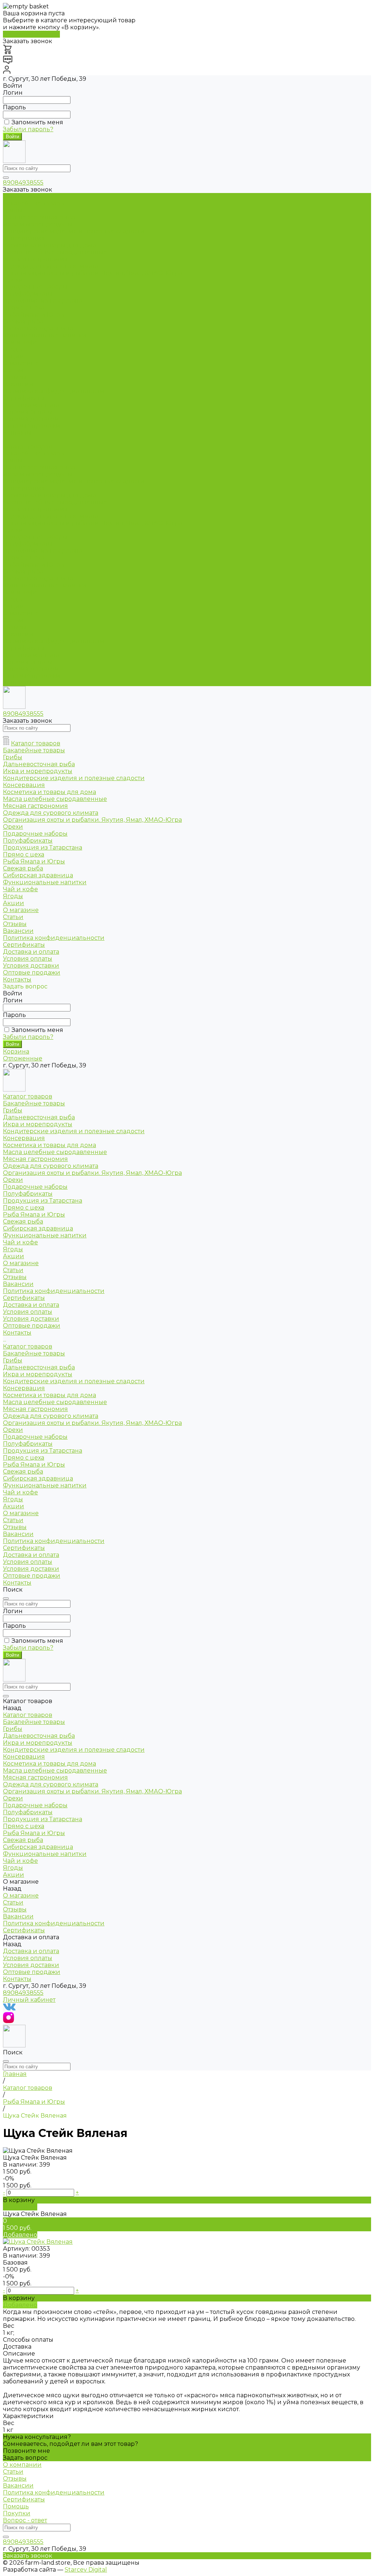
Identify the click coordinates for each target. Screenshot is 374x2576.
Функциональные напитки (45, 335)
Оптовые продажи (32, 426)
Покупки (17, 2513)
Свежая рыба (23, 321)
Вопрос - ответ (25, 2520)
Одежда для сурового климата (51, 266)
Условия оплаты (28, 412)
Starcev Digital (86, 2570)
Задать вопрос (25, 2458)
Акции (14, 606)
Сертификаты (24, 398)
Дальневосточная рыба (39, 217)
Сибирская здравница (38, 328)
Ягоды (13, 349)
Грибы (13, 210)
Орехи (13, 280)
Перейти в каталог (31, 34)
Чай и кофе (20, 342)
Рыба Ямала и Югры (34, 315)
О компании (22, 2465)
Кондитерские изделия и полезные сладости (74, 231)
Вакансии (18, 384)
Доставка (17, 2347)
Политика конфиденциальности (54, 391)
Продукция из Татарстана (43, 301)
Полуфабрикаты (28, 294)
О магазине (21, 613)
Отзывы (15, 377)
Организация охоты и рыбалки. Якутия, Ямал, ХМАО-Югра (92, 273)
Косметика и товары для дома (49, 245)
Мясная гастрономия (35, 259)
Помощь (16, 2506)
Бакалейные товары (34, 203)
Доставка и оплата (31, 655)
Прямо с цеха (24, 308)
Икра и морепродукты (38, 224)
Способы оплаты (28, 2340)
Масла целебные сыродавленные (55, 252)
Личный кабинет (29, 2000)
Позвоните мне (26, 2451)
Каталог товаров (28, 447)
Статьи (13, 370)
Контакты (17, 683)
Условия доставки (31, 419)
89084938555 (23, 183)
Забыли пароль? (28, 129)
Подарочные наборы (35, 287)
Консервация (24, 238)
